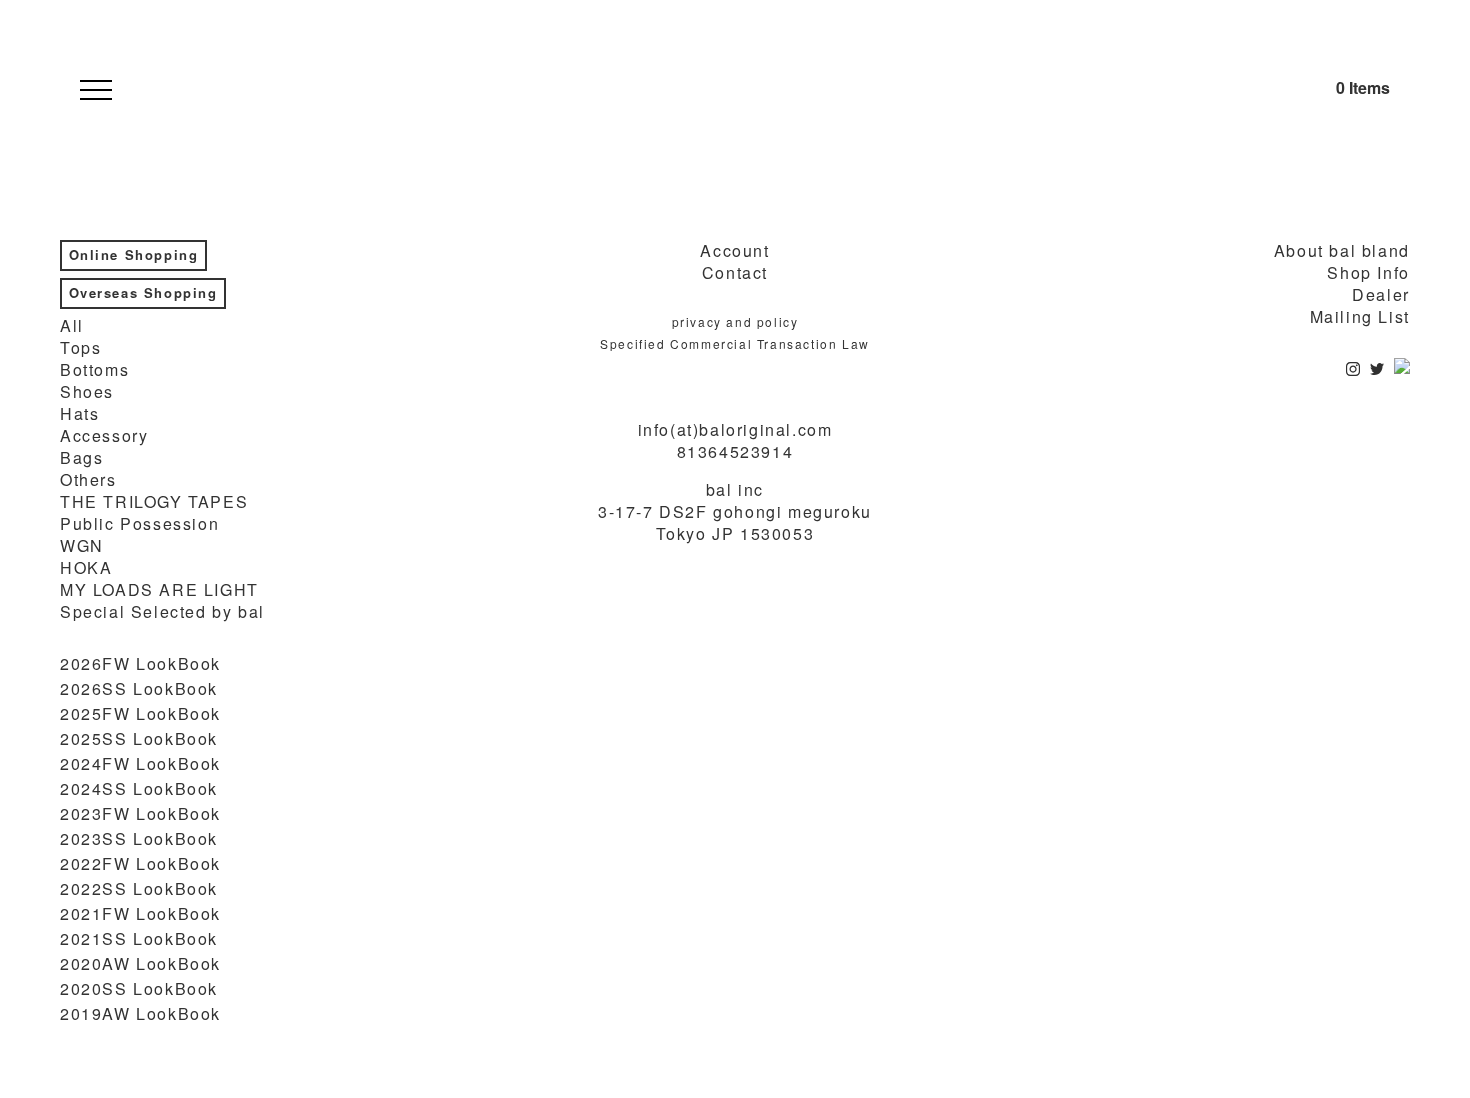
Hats (79, 414)
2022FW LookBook (140, 864)
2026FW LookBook (140, 664)
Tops (80, 348)
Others (88, 480)
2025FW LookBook (140, 714)
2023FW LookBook (140, 814)
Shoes (87, 392)
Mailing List (1360, 317)
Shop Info (1368, 273)
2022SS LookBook (139, 889)
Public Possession (139, 524)
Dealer (1381, 295)
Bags (81, 458)
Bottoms (94, 370)
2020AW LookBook (140, 964)
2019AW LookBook (140, 1014)
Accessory (104, 436)
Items (1363, 88)
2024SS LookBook (139, 789)
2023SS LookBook (139, 839)
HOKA (86, 568)
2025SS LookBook (139, 739)
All (72, 326)
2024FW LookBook (140, 764)
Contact (735, 273)
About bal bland (1342, 251)
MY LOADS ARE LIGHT (159, 590)
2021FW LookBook (140, 914)
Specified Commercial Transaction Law (735, 343)
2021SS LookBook (139, 939)
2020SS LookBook (139, 989)
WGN (82, 546)
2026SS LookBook (139, 689)
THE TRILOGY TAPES (154, 502)
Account (734, 251)
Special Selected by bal (162, 612)
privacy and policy (735, 321)
